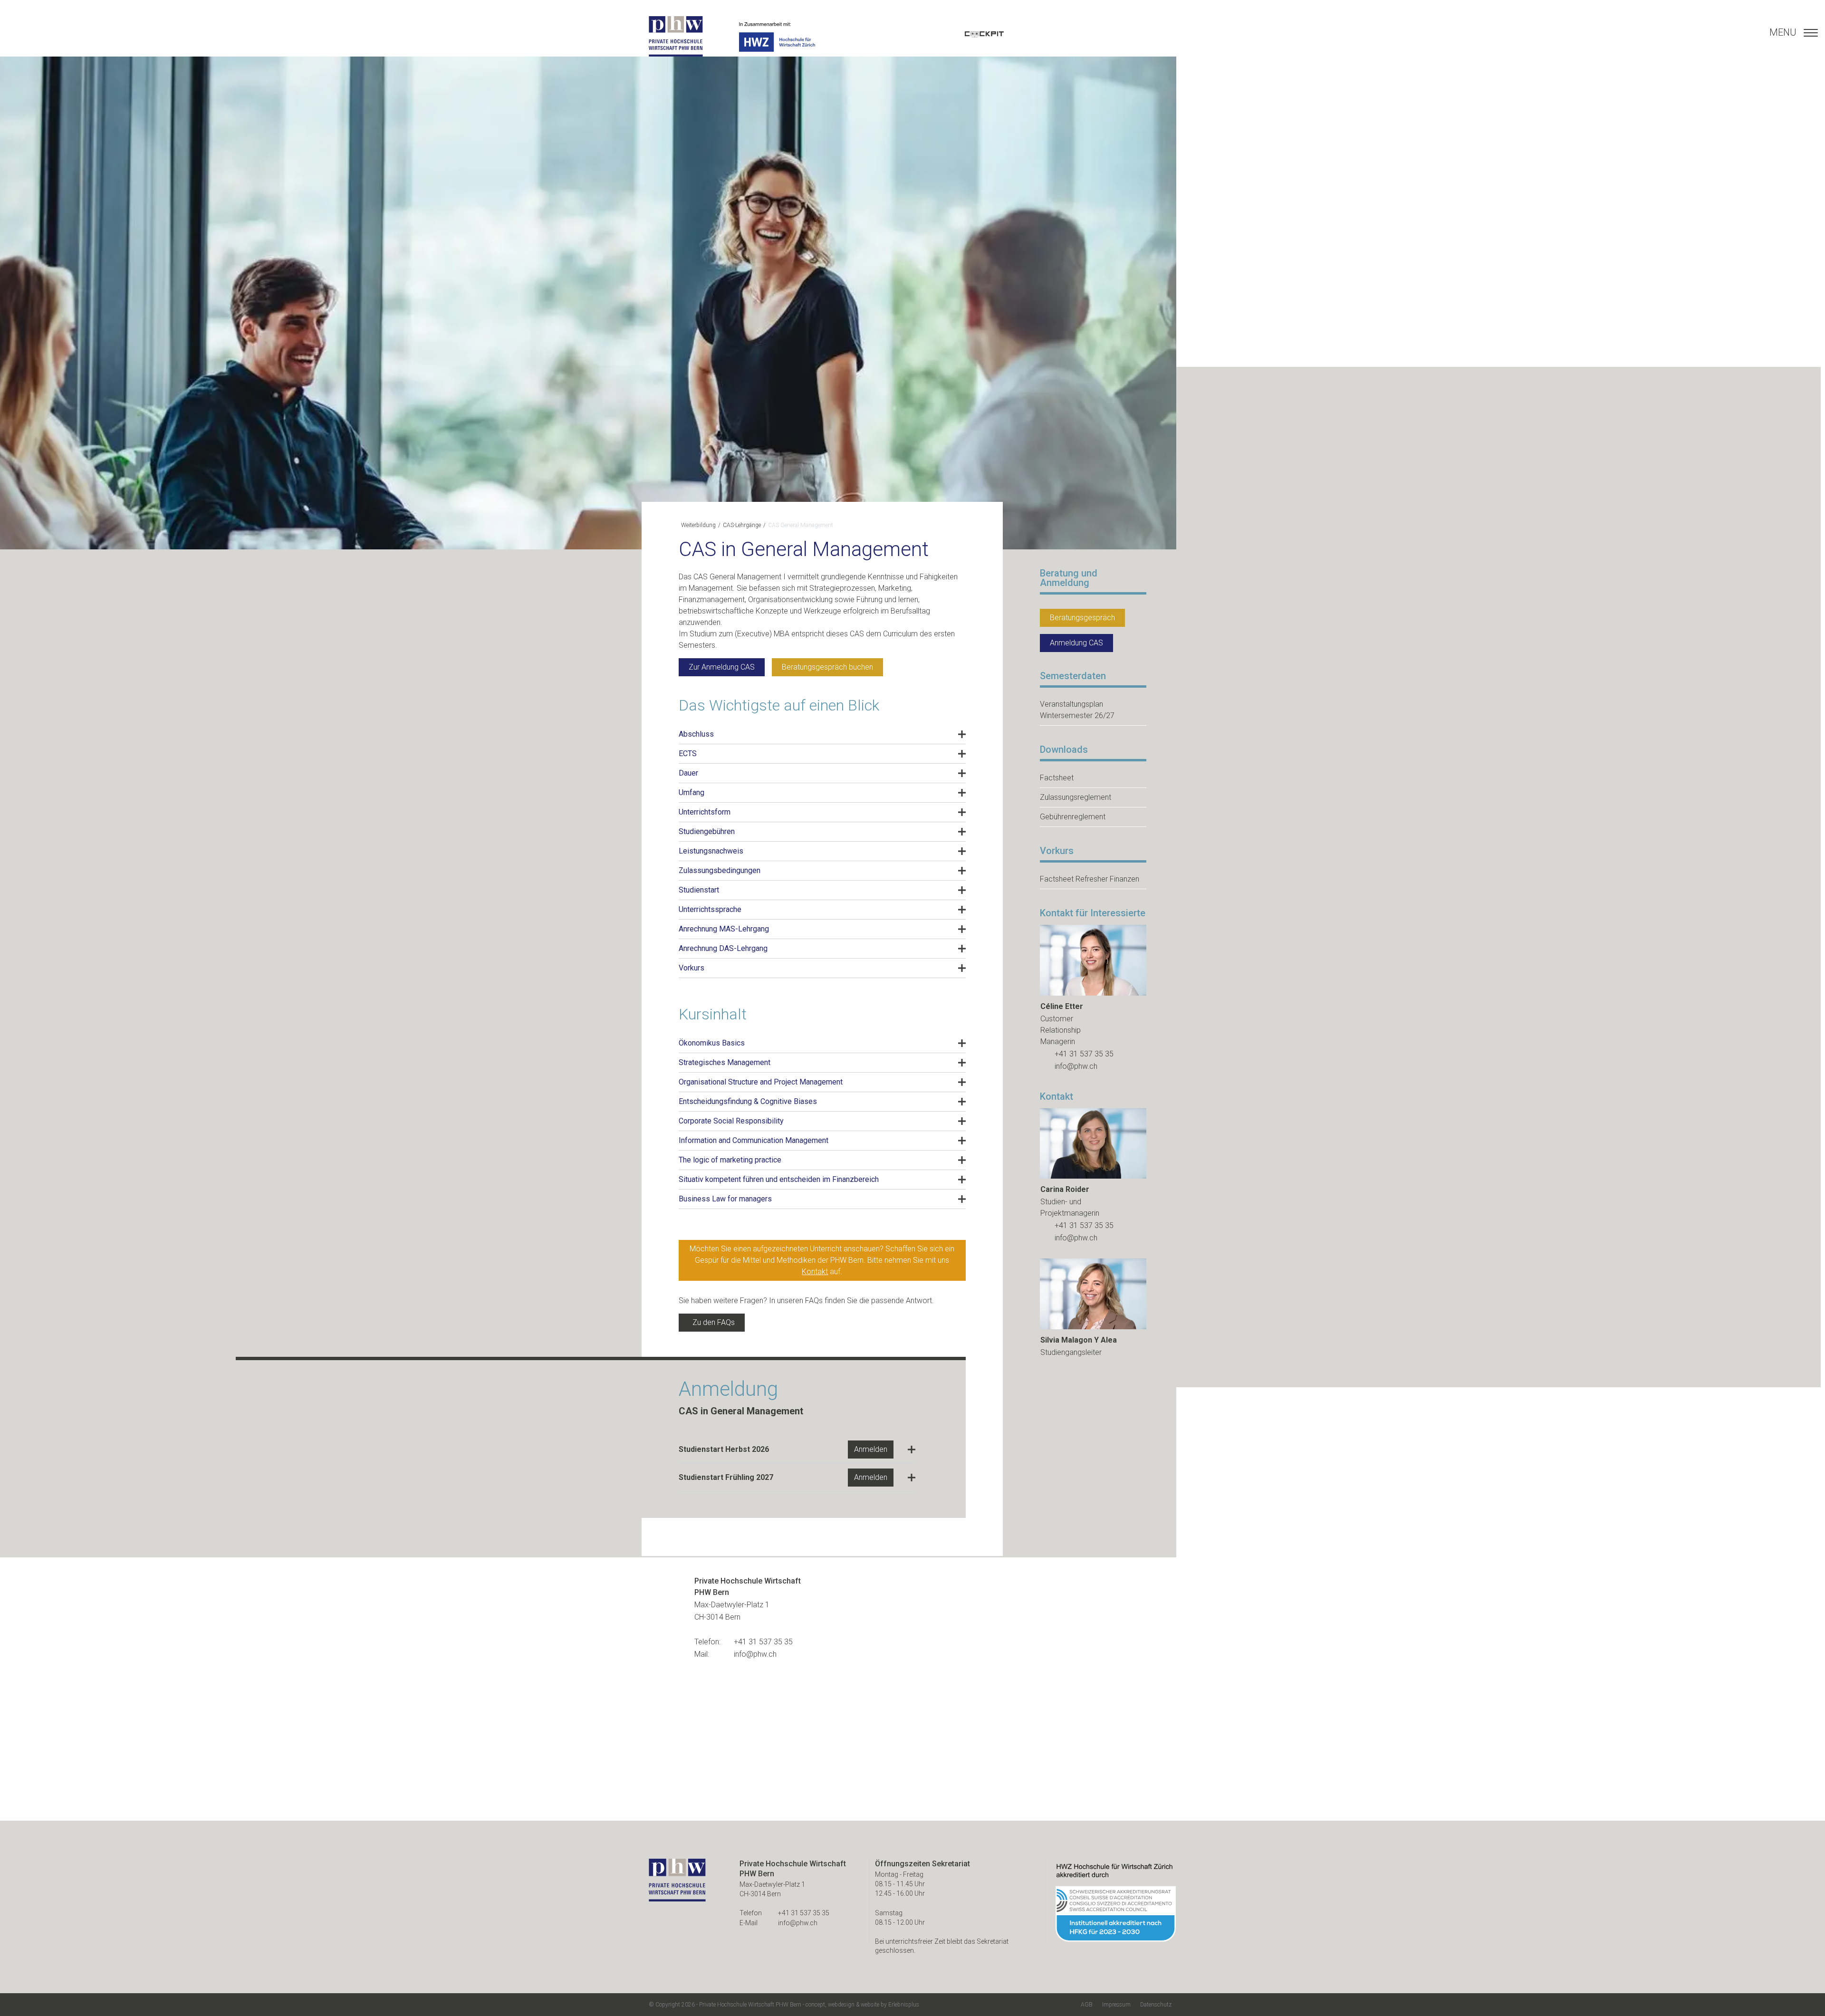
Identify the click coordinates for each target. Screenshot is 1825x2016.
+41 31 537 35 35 (1084, 1054)
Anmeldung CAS (1076, 643)
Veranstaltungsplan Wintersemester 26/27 (1077, 710)
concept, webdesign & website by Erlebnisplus (862, 2005)
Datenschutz (1156, 2005)
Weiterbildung (698, 525)
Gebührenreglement (1073, 817)
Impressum (1116, 2005)
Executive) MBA (763, 634)
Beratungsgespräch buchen (827, 667)
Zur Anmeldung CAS (722, 667)
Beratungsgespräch (1082, 618)
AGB (1087, 2005)
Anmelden (871, 1449)
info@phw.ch (1076, 1066)
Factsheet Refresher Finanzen (1090, 879)
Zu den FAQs (714, 1322)
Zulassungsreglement (1076, 797)
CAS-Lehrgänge (742, 525)
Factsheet (1057, 778)
